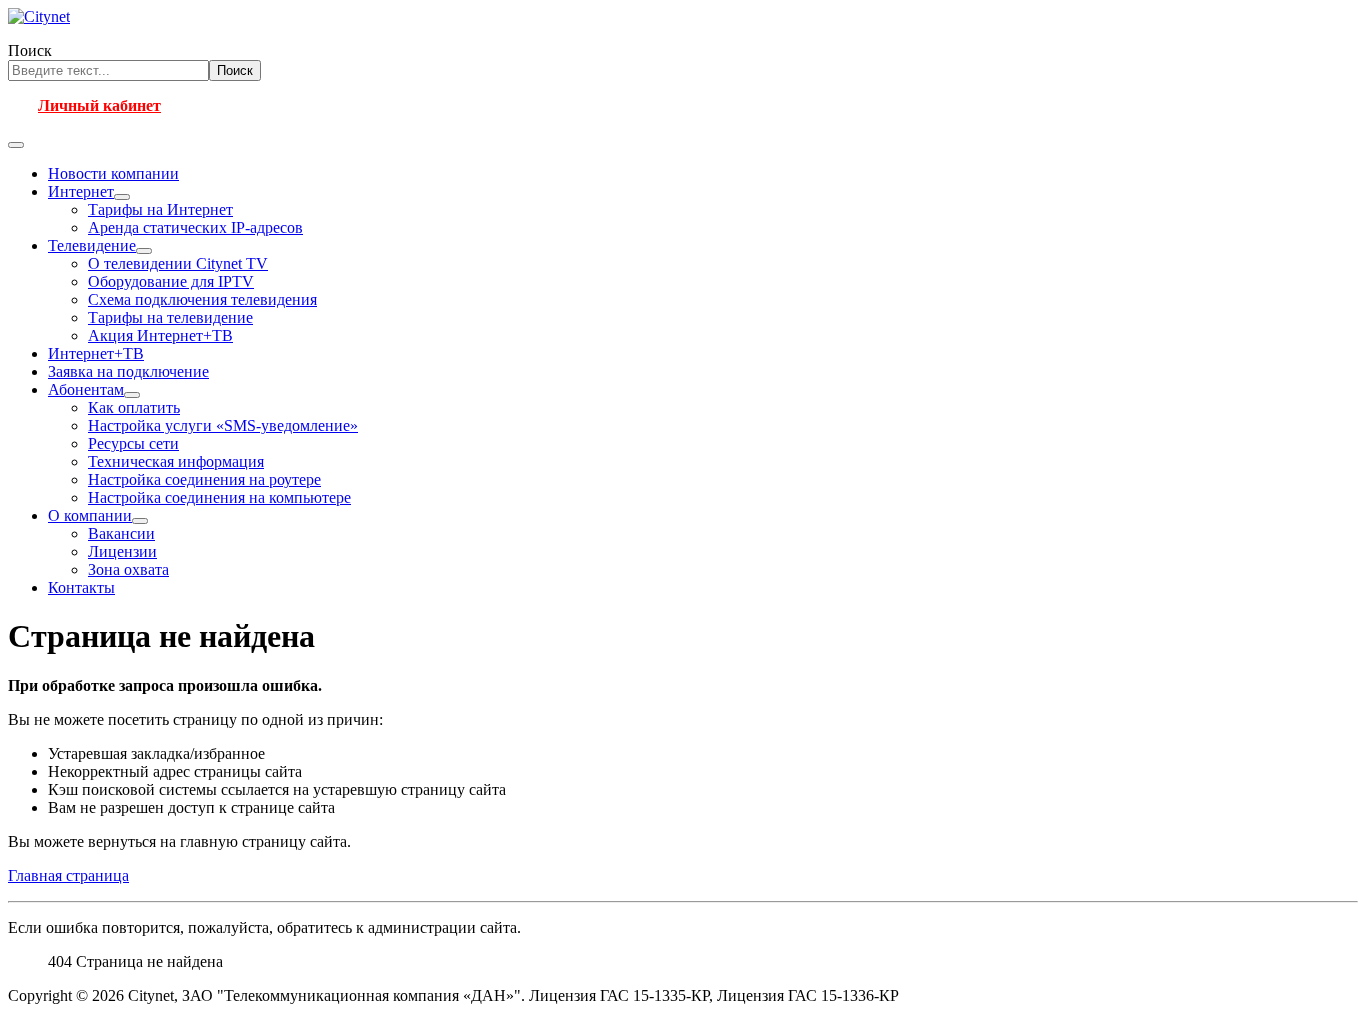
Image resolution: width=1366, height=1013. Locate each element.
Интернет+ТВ (96, 353)
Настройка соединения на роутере (204, 479)
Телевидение (92, 245)
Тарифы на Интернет (160, 209)
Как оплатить (134, 407)
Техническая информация (176, 461)
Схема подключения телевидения (202, 299)
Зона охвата (128, 569)
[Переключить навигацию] (16, 145)
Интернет (81, 191)
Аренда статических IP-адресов (195, 227)
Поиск (30, 50)
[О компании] (140, 521)
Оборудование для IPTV (171, 281)
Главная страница (68, 875)
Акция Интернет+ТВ (160, 335)
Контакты (81, 587)
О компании (90, 515)
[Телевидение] (144, 251)
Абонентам (86, 389)
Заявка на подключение (128, 371)
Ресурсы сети (133, 443)
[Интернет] (122, 197)
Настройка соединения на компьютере (219, 497)
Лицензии (122, 551)
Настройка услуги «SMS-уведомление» (223, 425)
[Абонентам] (132, 395)
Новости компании (113, 173)
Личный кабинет (99, 105)
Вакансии (121, 533)
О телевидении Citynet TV (178, 263)
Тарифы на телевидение (170, 317)
